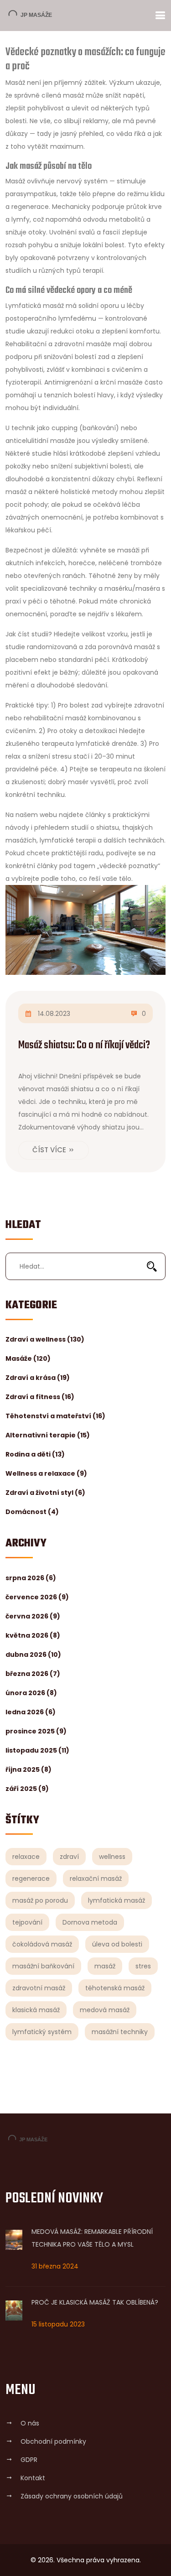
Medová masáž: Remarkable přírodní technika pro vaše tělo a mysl (92, 2238)
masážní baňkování (43, 1966)
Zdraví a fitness (40, 1397)
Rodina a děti (35, 1454)
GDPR (29, 2460)
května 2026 (33, 1635)
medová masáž (105, 2010)
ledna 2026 (31, 1712)
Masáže (28, 1358)
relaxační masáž (96, 1879)
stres (143, 1966)
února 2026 (31, 1693)
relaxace (26, 1857)
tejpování (27, 1922)
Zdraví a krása (38, 1378)
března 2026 (33, 1674)
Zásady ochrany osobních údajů (72, 2496)
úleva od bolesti (117, 1944)
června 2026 (33, 1616)
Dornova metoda (90, 1922)
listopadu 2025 (37, 1750)
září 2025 (27, 1789)
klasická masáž (36, 2010)
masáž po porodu (40, 1900)
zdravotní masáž (39, 1988)
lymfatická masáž (117, 1900)
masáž (105, 1966)
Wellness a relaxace (46, 1473)
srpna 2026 (31, 1578)
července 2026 (37, 1597)
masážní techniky (120, 2032)
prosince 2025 (36, 1731)
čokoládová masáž (42, 1944)
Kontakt (33, 2478)
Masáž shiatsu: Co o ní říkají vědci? (84, 1045)
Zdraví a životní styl (45, 1493)
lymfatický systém (42, 2032)
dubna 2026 (33, 1655)
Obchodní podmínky (53, 2441)
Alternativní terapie (48, 1435)
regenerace (31, 1879)
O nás (30, 2423)
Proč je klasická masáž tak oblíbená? (95, 2302)
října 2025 (28, 1769)
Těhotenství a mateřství (55, 1416)
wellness (112, 1857)
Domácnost (32, 1512)
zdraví (69, 1857)
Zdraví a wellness (45, 1339)
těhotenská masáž (115, 1988)
